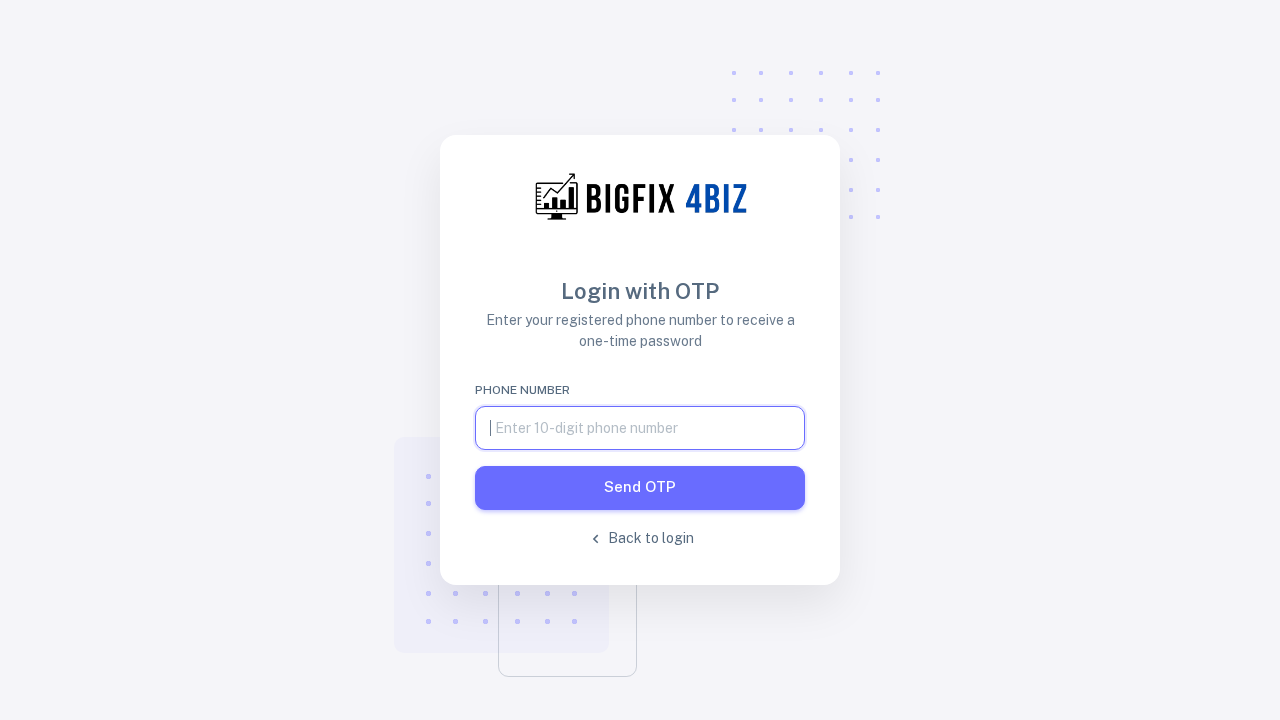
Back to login (649, 538)
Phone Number (522, 390)
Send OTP (640, 486)
